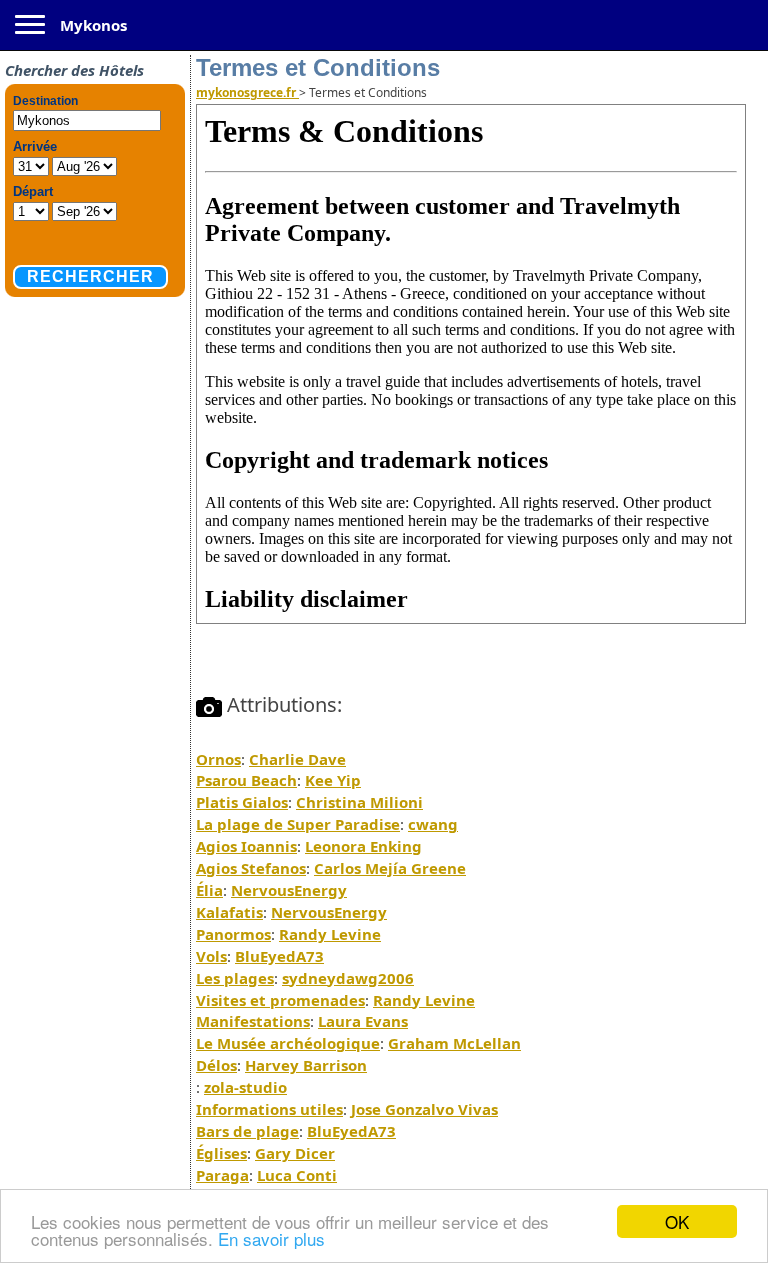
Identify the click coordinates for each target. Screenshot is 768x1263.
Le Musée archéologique (288, 1043)
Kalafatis (229, 912)
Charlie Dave (297, 759)
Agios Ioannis (246, 846)
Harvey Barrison (306, 1065)
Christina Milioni (359, 802)
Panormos (233, 934)
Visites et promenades (280, 1000)
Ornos (218, 759)
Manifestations (253, 1021)
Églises (221, 1153)
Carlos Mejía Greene (390, 868)
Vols (211, 956)
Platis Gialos (242, 802)
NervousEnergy (289, 890)
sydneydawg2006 (348, 978)
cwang (433, 824)
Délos (216, 1065)
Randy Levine (330, 934)
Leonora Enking (363, 846)
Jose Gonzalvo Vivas (424, 1109)
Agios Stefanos (251, 868)
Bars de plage (247, 1131)
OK (677, 1221)
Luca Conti (297, 1175)
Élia (209, 890)
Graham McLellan (454, 1043)
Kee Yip (333, 780)
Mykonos (93, 25)
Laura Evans (363, 1021)
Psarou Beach (246, 780)
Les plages (235, 978)
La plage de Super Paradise (298, 824)
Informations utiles (269, 1109)
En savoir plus (271, 1238)
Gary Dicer (295, 1153)
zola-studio (245, 1087)
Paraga (222, 1175)
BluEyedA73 (279, 956)
